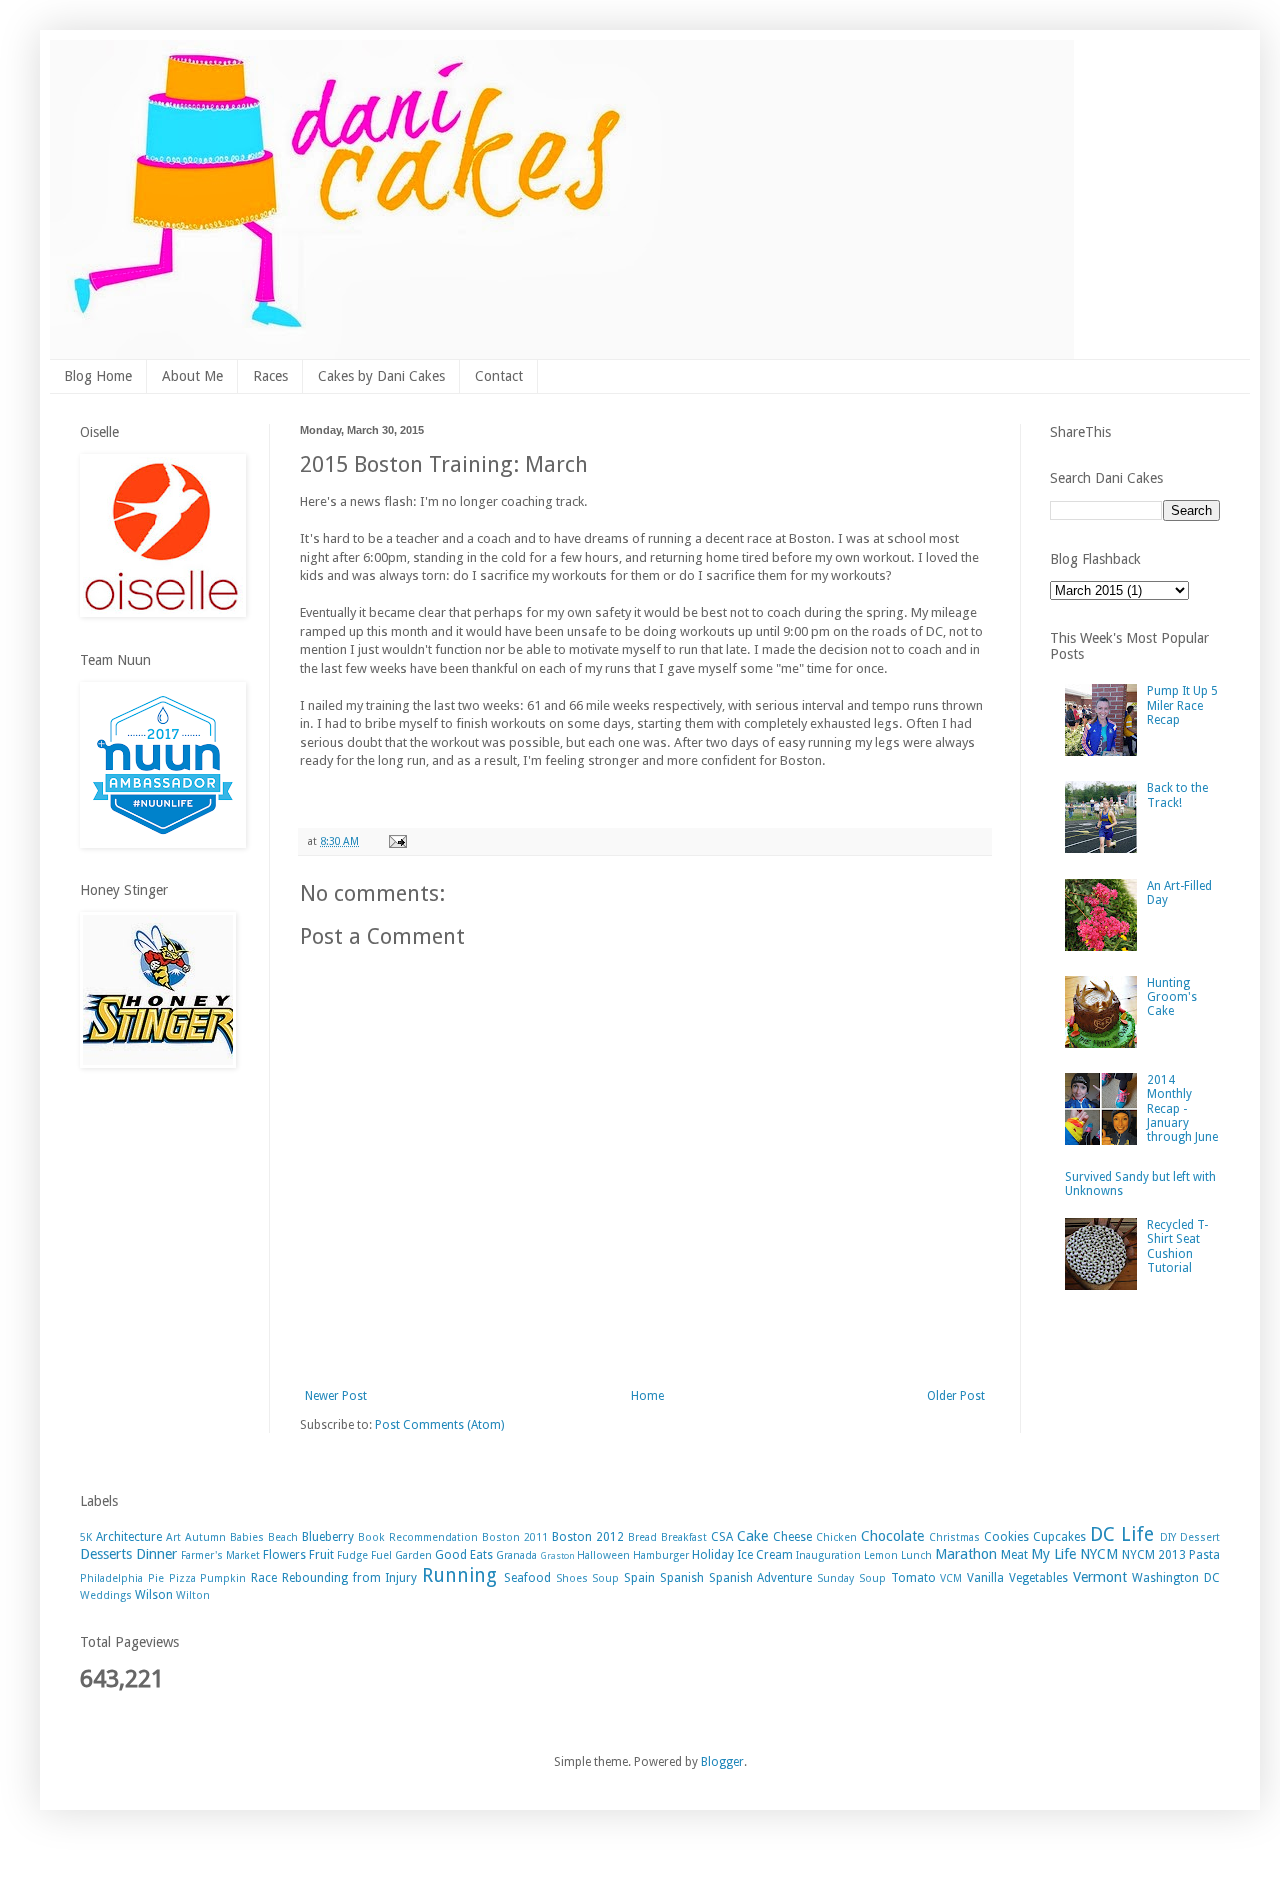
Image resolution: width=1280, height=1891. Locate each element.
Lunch (916, 1555)
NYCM (1099, 1554)
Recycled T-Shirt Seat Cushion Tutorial (1177, 1246)
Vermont (1100, 1577)
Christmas (954, 1537)
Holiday (713, 1555)
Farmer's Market (220, 1555)
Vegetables (1038, 1578)
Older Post (956, 1396)
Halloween (603, 1555)
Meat (1014, 1555)
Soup (605, 1578)
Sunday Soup (851, 1578)
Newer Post (336, 1396)
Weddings (106, 1595)
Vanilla (985, 1578)
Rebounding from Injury (350, 1578)
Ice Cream (765, 1555)
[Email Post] (397, 841)
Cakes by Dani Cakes (381, 376)
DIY (1168, 1537)
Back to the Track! (1177, 795)
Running (459, 1575)
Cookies (1006, 1537)
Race (264, 1578)
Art (173, 1537)
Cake (752, 1536)
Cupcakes (1059, 1537)
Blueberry (328, 1537)
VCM (951, 1578)
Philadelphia (111, 1578)
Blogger (722, 1762)
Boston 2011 (515, 1537)
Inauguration (828, 1555)
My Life (1053, 1554)
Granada (516, 1555)
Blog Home (98, 376)
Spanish (682, 1578)
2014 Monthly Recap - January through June (1182, 1109)
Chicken (836, 1537)
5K (86, 1537)
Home (647, 1396)
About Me (192, 376)
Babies (247, 1537)
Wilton (193, 1595)
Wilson (154, 1595)
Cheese (792, 1537)
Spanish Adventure (761, 1578)
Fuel (381, 1555)
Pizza (182, 1578)
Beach (283, 1537)
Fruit (321, 1555)
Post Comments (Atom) (439, 1425)
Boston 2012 (588, 1537)
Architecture (129, 1537)
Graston (557, 1555)
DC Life (1122, 1534)
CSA (722, 1537)
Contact (499, 376)
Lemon (881, 1555)
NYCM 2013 (1154, 1555)
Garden (413, 1555)
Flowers (284, 1555)
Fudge (352, 1555)
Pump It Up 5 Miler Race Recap (1182, 705)
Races (270, 376)
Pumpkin (223, 1578)
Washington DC (1176, 1578)
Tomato (913, 1578)
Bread (642, 1537)
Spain (639, 1578)
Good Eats (464, 1555)
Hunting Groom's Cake (1172, 997)
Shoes (572, 1578)
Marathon (966, 1554)
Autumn (205, 1537)
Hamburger (661, 1555)
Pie (156, 1578)
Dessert (1200, 1537)
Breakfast (684, 1537)
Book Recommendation (418, 1537)
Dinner (156, 1554)
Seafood (527, 1578)
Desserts (106, 1554)
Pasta (1204, 1555)
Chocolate (892, 1536)
